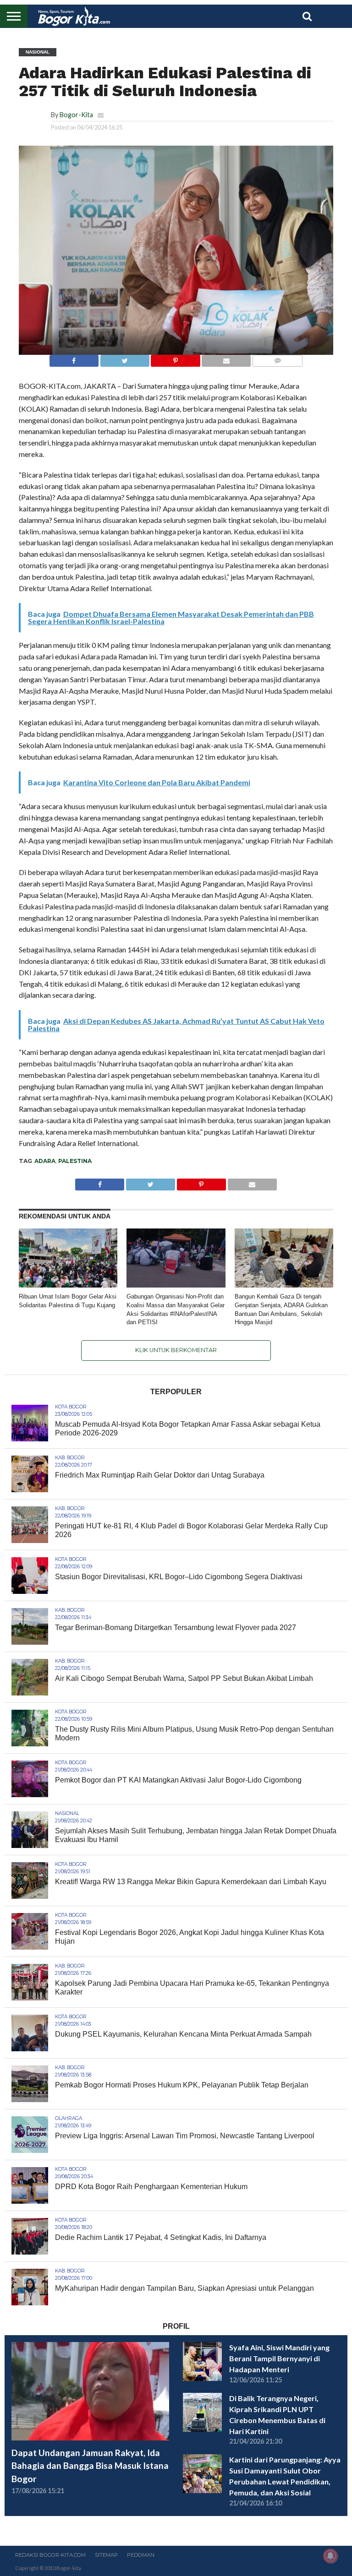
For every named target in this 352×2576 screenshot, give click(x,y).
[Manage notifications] (330, 2556)
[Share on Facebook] (74, 358)
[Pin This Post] (176, 358)
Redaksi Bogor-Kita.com (50, 2555)
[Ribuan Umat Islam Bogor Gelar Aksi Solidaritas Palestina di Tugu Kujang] (68, 1285)
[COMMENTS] (277, 358)
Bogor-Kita (76, 115)
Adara (45, 1161)
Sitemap (106, 2555)
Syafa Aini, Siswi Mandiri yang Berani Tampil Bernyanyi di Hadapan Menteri (279, 2358)
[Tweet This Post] (125, 358)
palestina (75, 1161)
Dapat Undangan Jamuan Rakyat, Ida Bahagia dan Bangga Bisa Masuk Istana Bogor (90, 2466)
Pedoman (141, 2555)
